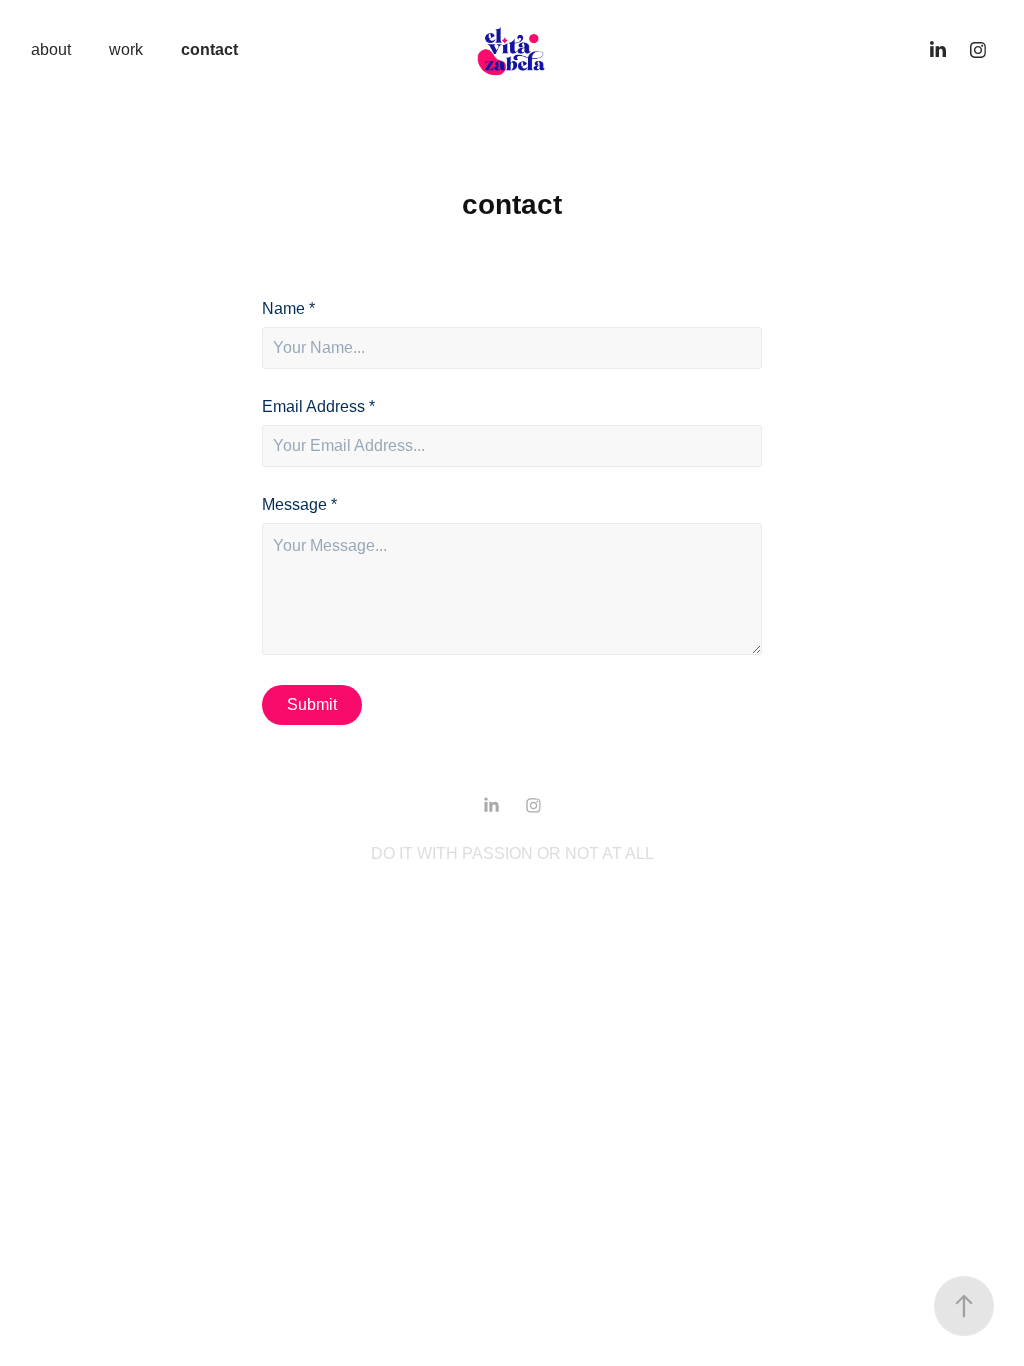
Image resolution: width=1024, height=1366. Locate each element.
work (126, 49)
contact (209, 49)
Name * (288, 309)
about (51, 49)
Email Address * (318, 407)
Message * (299, 505)
